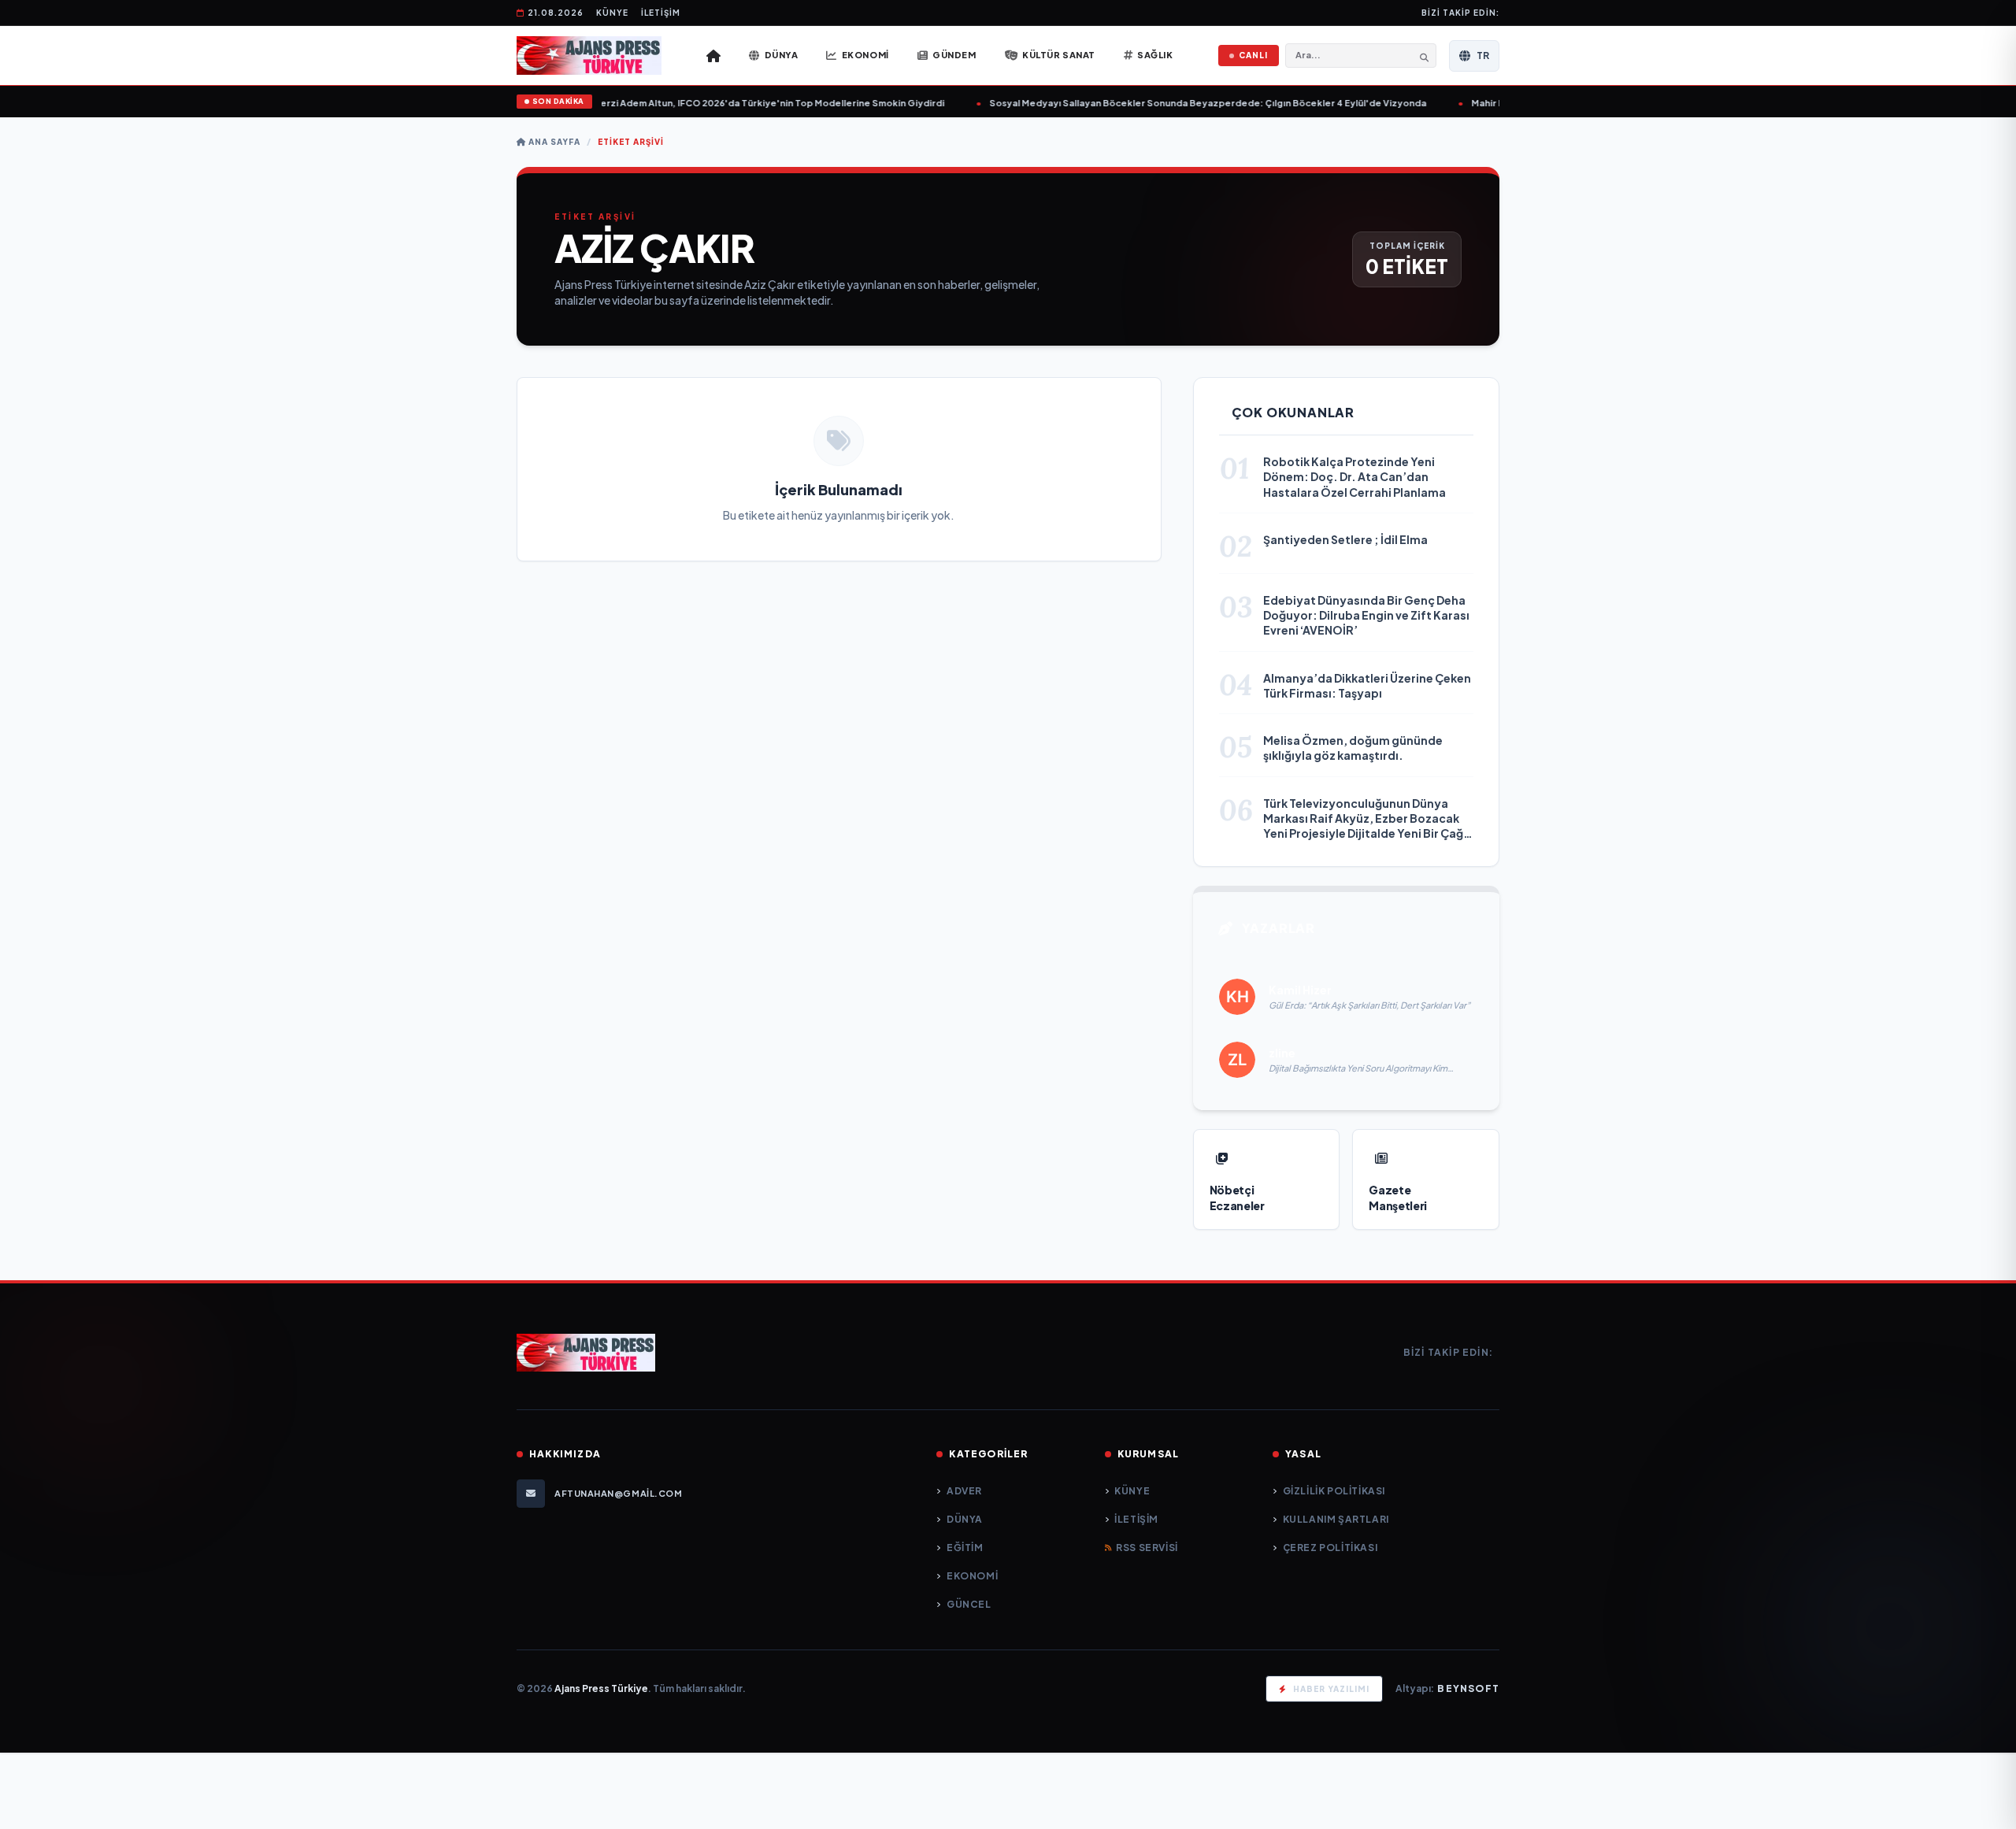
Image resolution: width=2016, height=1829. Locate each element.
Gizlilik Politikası (1334, 1491)
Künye (612, 13)
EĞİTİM (965, 1548)
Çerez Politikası (1330, 1548)
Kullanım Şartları (1336, 1519)
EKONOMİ (972, 1576)
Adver (964, 1491)
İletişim (661, 13)
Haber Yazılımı (1331, 1689)
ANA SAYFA (553, 142)
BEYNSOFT (1468, 1688)
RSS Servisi (1147, 1548)
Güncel (969, 1604)
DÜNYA (965, 1519)
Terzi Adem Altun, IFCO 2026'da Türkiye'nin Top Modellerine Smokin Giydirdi (728, 103)
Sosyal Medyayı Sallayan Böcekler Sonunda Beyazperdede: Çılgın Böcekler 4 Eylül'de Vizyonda (1167, 103)
